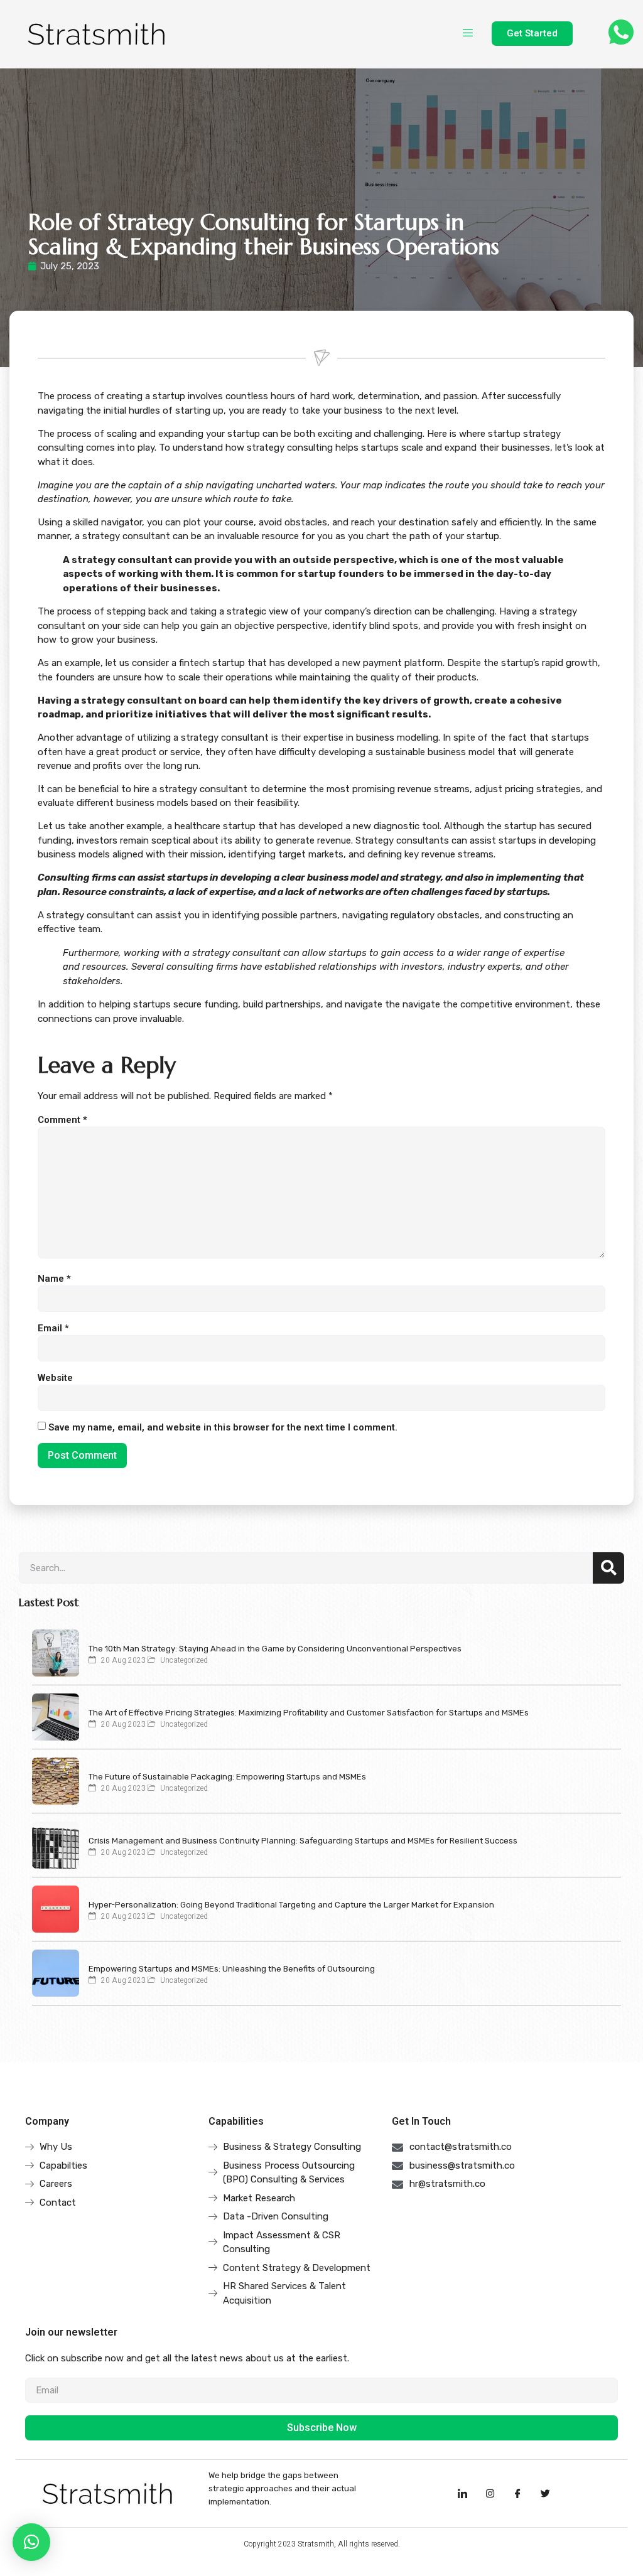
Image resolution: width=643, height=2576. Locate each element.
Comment (62, 1120)
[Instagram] (490, 2493)
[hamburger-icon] (468, 34)
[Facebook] (518, 2493)
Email (53, 1328)
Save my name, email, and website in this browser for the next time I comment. (223, 1428)
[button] (31, 2542)
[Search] (608, 1568)
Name (54, 1279)
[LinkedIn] (463, 2493)
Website (55, 1378)
